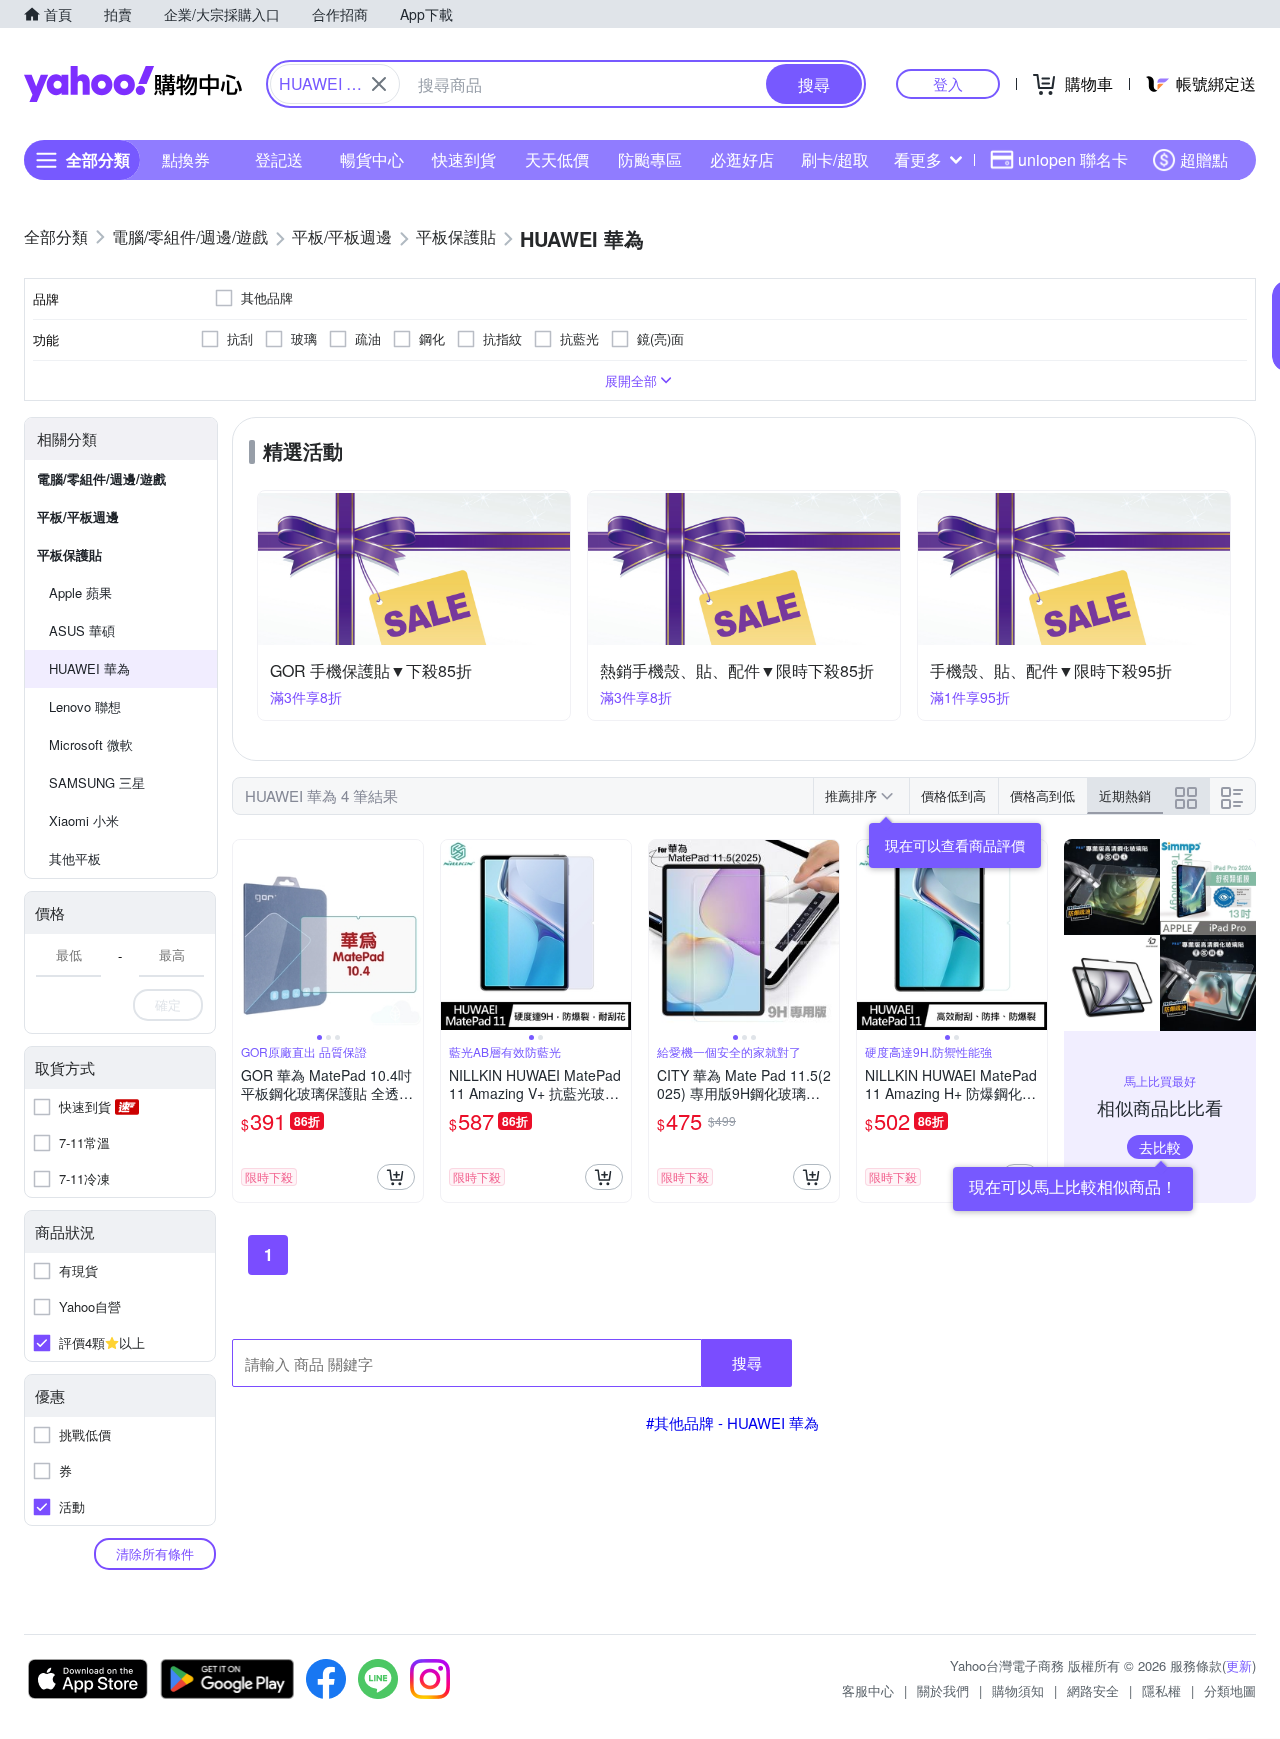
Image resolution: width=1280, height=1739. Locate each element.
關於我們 (943, 1690)
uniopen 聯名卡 (1073, 159)
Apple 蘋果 (80, 592)
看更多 (918, 159)
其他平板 (75, 858)
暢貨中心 (372, 159)
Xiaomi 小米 (84, 820)
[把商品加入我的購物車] (396, 1177)
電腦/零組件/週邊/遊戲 (101, 478)
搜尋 (747, 1362)
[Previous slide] (246, 935)
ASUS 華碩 (82, 630)
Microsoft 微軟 (91, 744)
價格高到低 (1042, 795)
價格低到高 (953, 795)
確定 (168, 1004)
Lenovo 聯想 (85, 706)
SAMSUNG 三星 (97, 782)
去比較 (1160, 1147)
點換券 (186, 159)
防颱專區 (650, 159)
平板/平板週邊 (78, 516)
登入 (948, 83)
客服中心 (868, 1690)
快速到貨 (464, 159)
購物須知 (1018, 1690)
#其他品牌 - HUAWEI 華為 (732, 1422)
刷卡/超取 (835, 159)
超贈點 (1204, 159)
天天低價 (557, 159)
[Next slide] (410, 935)
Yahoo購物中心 (133, 84)
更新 (1239, 1665)
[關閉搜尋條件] (379, 84)
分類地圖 (1230, 1690)
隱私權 (1161, 1690)
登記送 (279, 159)
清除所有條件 (155, 1553)
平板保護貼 (69, 554)
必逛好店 (742, 159)
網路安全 (1093, 1690)
